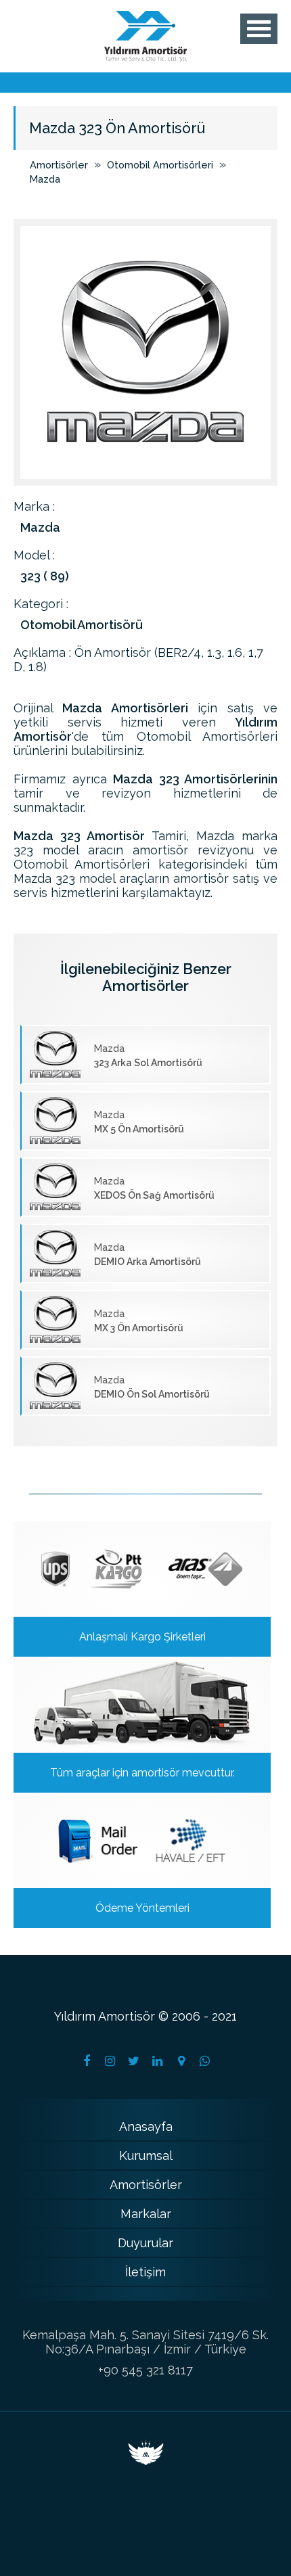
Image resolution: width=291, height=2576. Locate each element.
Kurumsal (146, 2156)
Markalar (146, 2214)
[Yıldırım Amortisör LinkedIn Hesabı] (158, 2061)
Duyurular (145, 2243)
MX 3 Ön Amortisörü (139, 1321)
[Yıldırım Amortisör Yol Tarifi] (181, 2061)
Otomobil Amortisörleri (160, 165)
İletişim (145, 2272)
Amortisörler (59, 165)
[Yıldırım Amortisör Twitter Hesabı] (134, 2061)
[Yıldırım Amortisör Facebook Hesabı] (87, 2061)
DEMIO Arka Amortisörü (148, 1255)
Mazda (45, 179)
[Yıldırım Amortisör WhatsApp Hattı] (205, 2061)
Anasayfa (146, 2126)
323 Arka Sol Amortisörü (148, 1056)
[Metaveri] (146, 2461)
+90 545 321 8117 (145, 2370)
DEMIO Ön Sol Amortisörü (152, 1387)
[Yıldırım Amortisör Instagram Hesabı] (110, 2061)
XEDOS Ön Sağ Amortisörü (154, 1188)
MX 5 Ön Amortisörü (139, 1122)
